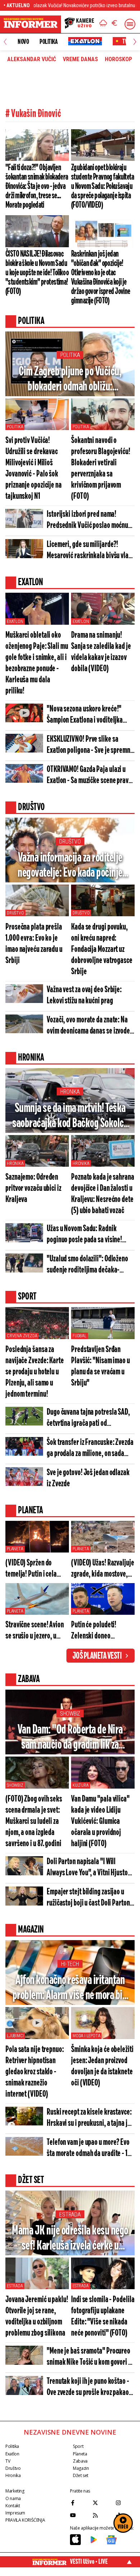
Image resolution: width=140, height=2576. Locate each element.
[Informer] (103, 24)
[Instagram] (125, 2503)
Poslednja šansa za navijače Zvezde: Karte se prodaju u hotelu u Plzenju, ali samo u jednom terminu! (35, 1372)
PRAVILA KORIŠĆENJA (25, 2520)
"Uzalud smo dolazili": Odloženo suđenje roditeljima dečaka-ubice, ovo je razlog (87, 1265)
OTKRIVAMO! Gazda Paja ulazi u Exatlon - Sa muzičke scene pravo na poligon (89, 776)
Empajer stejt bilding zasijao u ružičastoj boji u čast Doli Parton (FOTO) (88, 1898)
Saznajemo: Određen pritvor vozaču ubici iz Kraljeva (33, 1188)
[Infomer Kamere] (79, 24)
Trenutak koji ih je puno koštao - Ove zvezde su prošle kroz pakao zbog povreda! (88, 2388)
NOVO (23, 42)
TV (8, 2461)
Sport (78, 2446)
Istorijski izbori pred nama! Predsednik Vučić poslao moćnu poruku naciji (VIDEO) (87, 521)
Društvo (70, 842)
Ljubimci (15, 2036)
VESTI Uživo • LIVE (89, 2562)
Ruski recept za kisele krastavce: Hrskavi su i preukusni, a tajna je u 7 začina (89, 2118)
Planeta (15, 1549)
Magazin (81, 2468)
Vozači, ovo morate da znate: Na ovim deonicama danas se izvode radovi (88, 1026)
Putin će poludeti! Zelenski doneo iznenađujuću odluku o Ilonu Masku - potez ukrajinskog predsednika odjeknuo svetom (100, 1631)
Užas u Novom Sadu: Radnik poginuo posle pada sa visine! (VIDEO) (84, 1235)
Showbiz (70, 1714)
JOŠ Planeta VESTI (97, 1656)
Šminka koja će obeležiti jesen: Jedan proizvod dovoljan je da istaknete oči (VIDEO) (102, 2066)
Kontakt (13, 2506)
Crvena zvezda (22, 1336)
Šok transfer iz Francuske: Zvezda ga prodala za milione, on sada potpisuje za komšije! (90, 1449)
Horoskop (118, 59)
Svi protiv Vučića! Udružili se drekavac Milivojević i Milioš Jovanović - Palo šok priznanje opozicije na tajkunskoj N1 (34, 469)
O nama (13, 2498)
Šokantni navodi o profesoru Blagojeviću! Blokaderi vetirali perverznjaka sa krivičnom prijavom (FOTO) (101, 469)
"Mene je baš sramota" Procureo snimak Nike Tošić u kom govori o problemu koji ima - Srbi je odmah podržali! (90, 2357)
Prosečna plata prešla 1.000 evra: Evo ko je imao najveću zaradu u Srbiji (34, 944)
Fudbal (80, 1336)
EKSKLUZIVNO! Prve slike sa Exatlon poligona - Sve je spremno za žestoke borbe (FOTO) (90, 745)
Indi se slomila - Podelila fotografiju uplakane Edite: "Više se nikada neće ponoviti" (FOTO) (103, 2317)
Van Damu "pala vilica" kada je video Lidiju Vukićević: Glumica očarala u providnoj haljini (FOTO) (100, 1822)
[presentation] (5, 42)
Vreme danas (80, 59)
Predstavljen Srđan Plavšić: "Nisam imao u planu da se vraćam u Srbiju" (101, 1366)
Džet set (81, 2475)
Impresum (15, 2513)
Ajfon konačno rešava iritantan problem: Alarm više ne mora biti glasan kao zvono (70, 1989)
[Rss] (102, 2515)
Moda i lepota (86, 2036)
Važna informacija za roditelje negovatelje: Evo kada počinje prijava (70, 866)
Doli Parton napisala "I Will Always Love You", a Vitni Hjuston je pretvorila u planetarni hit (89, 1868)
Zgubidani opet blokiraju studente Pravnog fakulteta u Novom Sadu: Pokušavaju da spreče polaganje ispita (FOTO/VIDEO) (102, 186)
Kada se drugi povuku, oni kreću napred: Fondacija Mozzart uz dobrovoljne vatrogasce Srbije (102, 950)
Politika (48, 42)
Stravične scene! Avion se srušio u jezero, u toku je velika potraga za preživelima (37, 1631)
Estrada (70, 2215)
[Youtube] (80, 2515)
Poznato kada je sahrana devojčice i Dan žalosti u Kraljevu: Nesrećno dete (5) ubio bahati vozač (103, 1194)
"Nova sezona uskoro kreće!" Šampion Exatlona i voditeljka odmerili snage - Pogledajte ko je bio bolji (89, 715)
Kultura (81, 1785)
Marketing (15, 2491)
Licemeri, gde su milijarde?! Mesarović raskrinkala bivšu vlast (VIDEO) (90, 551)
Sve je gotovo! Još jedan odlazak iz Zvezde (88, 1478)
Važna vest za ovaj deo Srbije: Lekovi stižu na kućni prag (84, 995)
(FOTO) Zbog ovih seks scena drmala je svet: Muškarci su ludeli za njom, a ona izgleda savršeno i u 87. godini (34, 1822)
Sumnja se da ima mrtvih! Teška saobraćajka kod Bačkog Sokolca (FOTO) (70, 1117)
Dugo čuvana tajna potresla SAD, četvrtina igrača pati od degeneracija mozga (88, 1418)
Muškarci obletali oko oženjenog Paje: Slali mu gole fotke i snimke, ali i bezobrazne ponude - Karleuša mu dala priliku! (37, 663)
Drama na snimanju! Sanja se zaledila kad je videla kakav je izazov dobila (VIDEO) (101, 652)
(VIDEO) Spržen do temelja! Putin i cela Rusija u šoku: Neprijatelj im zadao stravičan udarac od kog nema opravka (36, 1569)
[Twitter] (102, 2503)
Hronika (70, 1092)
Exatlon (15, 622)
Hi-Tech (70, 1964)
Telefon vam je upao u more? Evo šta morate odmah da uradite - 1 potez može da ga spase (88, 2149)
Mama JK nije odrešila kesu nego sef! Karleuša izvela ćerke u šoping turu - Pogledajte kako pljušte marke (70, 2239)
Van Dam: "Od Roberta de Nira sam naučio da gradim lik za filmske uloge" (70, 1738)
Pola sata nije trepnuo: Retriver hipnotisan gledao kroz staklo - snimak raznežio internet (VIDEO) (35, 2072)
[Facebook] (80, 2503)
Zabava (80, 2461)
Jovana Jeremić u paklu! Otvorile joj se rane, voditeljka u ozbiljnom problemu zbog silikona (37, 2317)
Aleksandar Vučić (32, 59)
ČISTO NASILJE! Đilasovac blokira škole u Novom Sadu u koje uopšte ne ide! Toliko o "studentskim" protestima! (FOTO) (37, 273)
